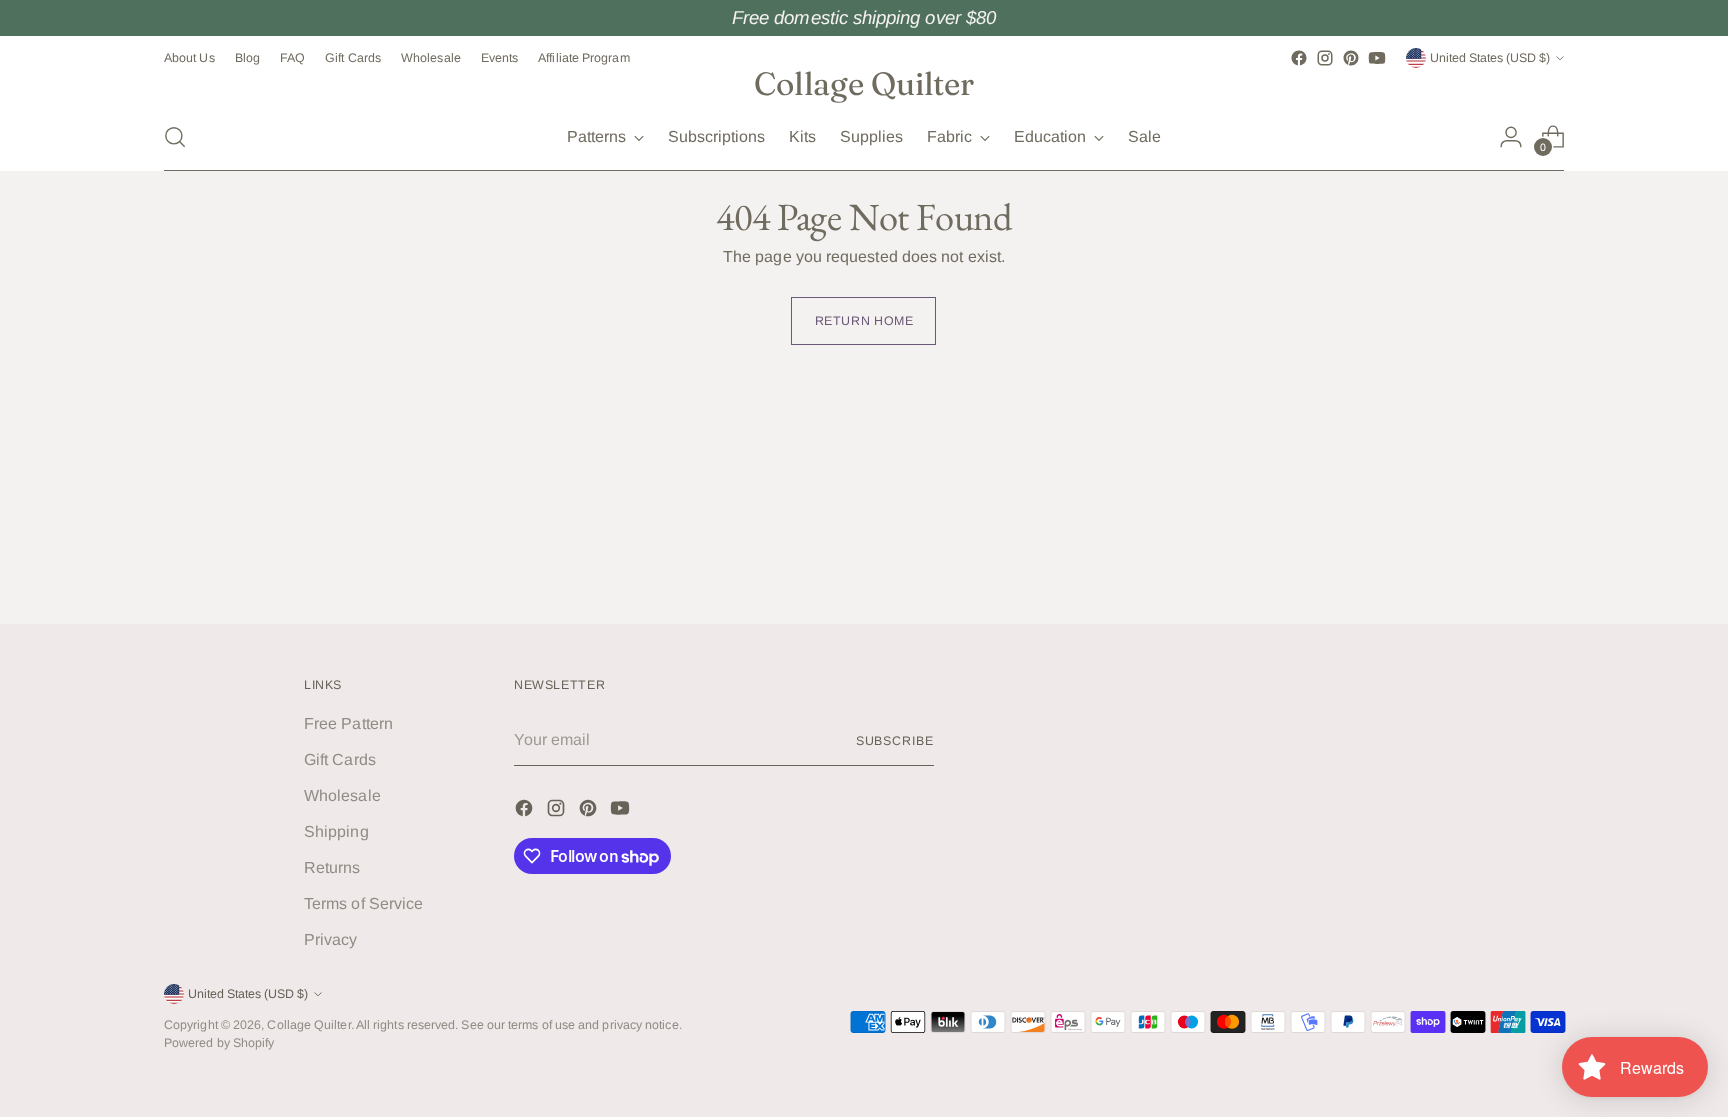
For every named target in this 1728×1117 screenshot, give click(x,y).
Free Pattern (348, 723)
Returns (332, 867)
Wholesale (342, 795)
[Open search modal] (175, 137)
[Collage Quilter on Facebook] (1299, 58)
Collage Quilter (308, 1025)
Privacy (331, 939)
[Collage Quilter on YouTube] (1377, 58)
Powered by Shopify (219, 1043)
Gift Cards (340, 759)
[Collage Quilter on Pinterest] (1351, 58)
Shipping (336, 831)
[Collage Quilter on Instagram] (1325, 58)
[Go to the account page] (1511, 137)
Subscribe (895, 741)
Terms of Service (363, 903)
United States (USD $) (1490, 58)
